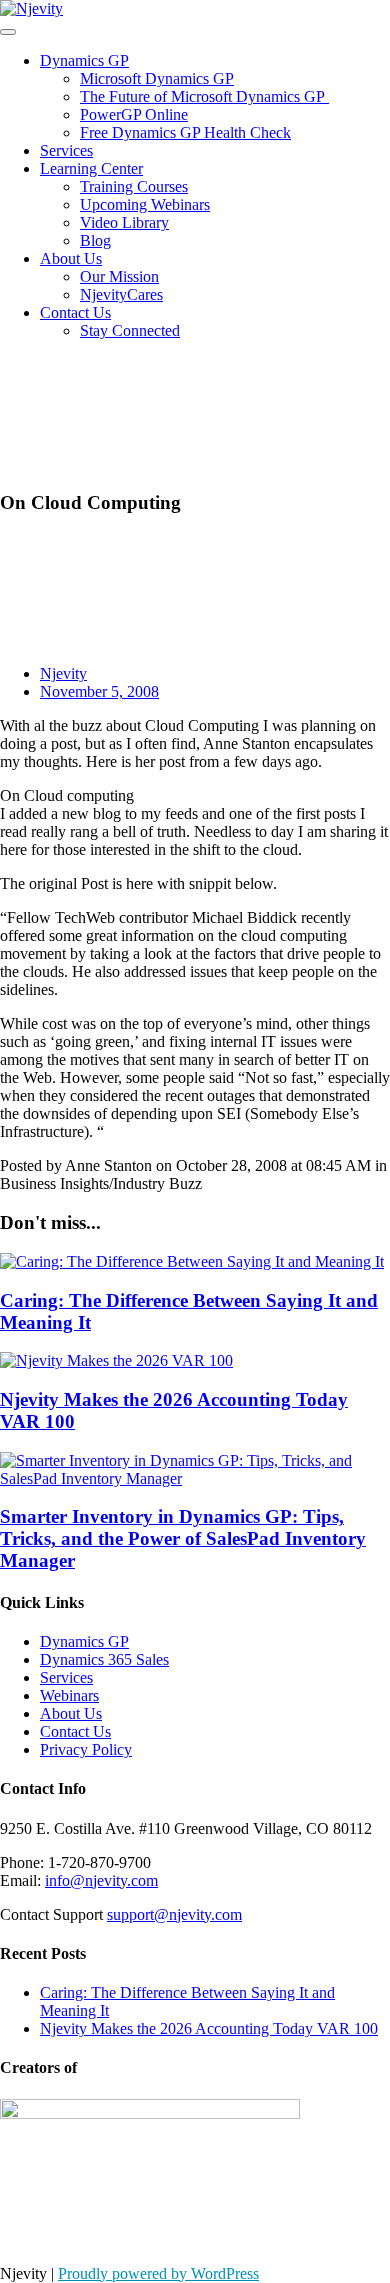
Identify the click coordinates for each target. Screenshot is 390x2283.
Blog (95, 240)
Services (66, 150)
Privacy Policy (86, 1749)
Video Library (124, 222)
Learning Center (91, 168)
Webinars (69, 1695)
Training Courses (134, 186)
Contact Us (75, 312)
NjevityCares (121, 294)
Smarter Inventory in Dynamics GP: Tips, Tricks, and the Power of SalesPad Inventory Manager (183, 1538)
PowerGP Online (134, 114)
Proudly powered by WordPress (158, 2273)
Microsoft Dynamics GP (157, 78)
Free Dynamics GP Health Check (185, 132)
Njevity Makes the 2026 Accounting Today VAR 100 (209, 2028)
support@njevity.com (174, 1914)
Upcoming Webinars (145, 204)
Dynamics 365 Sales (104, 1659)
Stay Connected (130, 330)
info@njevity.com (101, 1880)
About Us (71, 258)
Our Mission (119, 276)
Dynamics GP (84, 60)
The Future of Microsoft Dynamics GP (204, 96)
